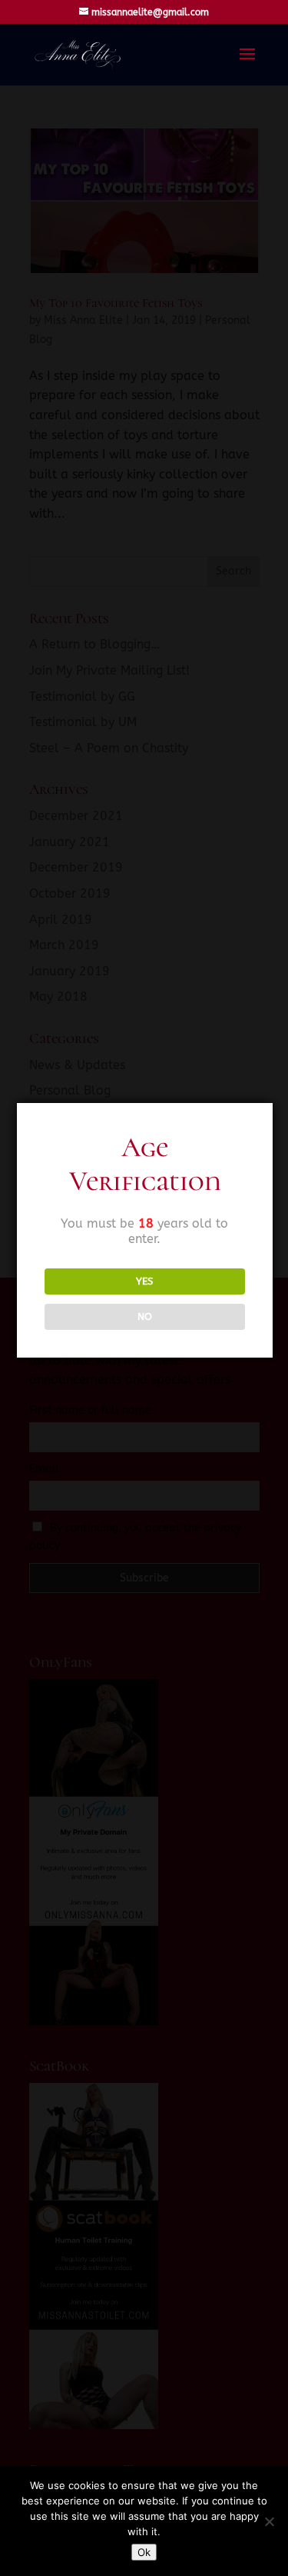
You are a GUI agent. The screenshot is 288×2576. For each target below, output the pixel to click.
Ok (144, 2552)
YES (144, 1281)
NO (145, 1316)
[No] (269, 2521)
